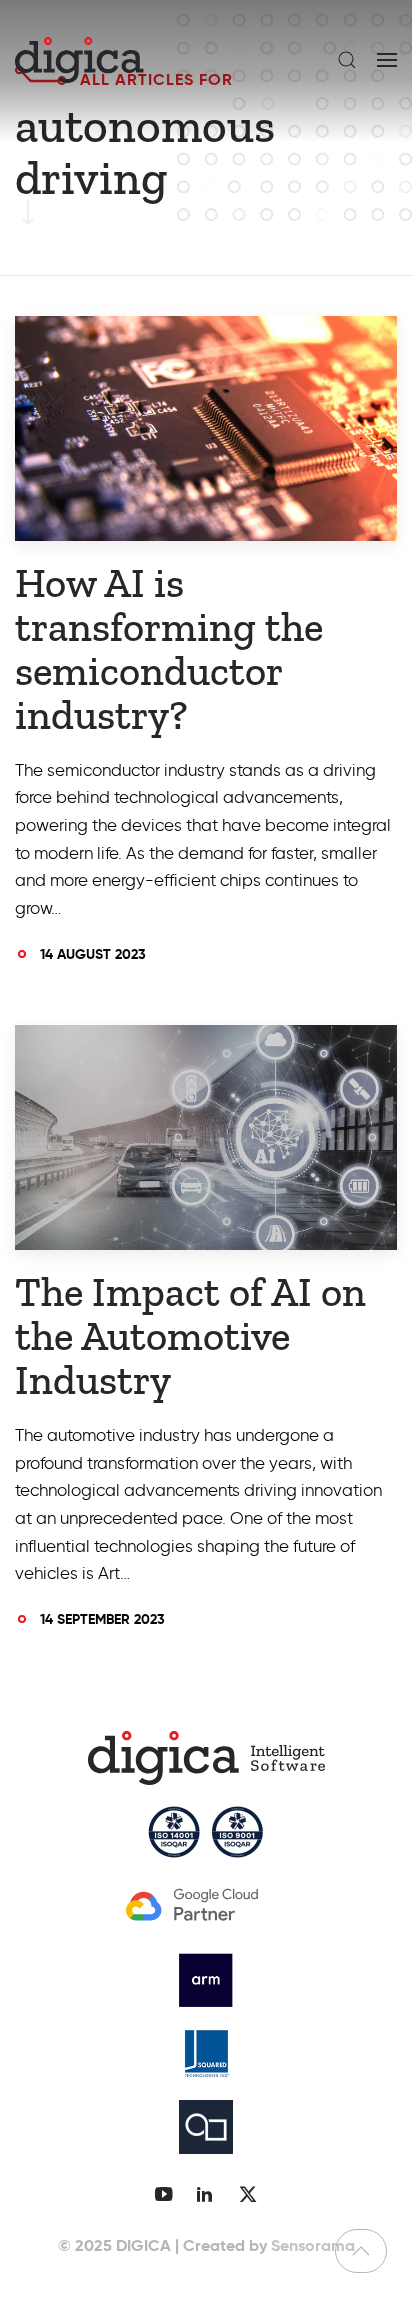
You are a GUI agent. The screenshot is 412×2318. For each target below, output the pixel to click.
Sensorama (313, 2245)
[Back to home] (79, 60)
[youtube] (164, 2194)
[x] (248, 2194)
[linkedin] (204, 2194)
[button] (347, 60)
